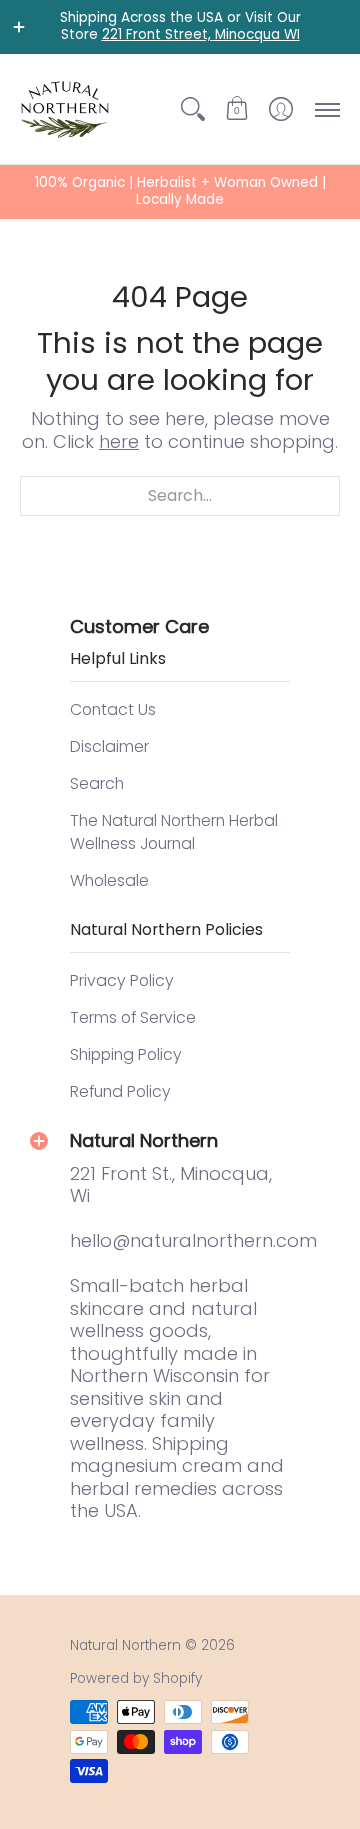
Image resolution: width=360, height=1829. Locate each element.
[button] (237, 109)
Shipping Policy (126, 1054)
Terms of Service (133, 1017)
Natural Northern (125, 1645)
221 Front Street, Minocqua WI (201, 34)
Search (97, 783)
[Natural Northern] (65, 109)
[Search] (193, 109)
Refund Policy (120, 1091)
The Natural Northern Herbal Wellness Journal (174, 832)
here (119, 441)
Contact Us (113, 709)
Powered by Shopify (136, 1678)
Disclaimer (109, 746)
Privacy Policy (122, 980)
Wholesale (109, 880)
